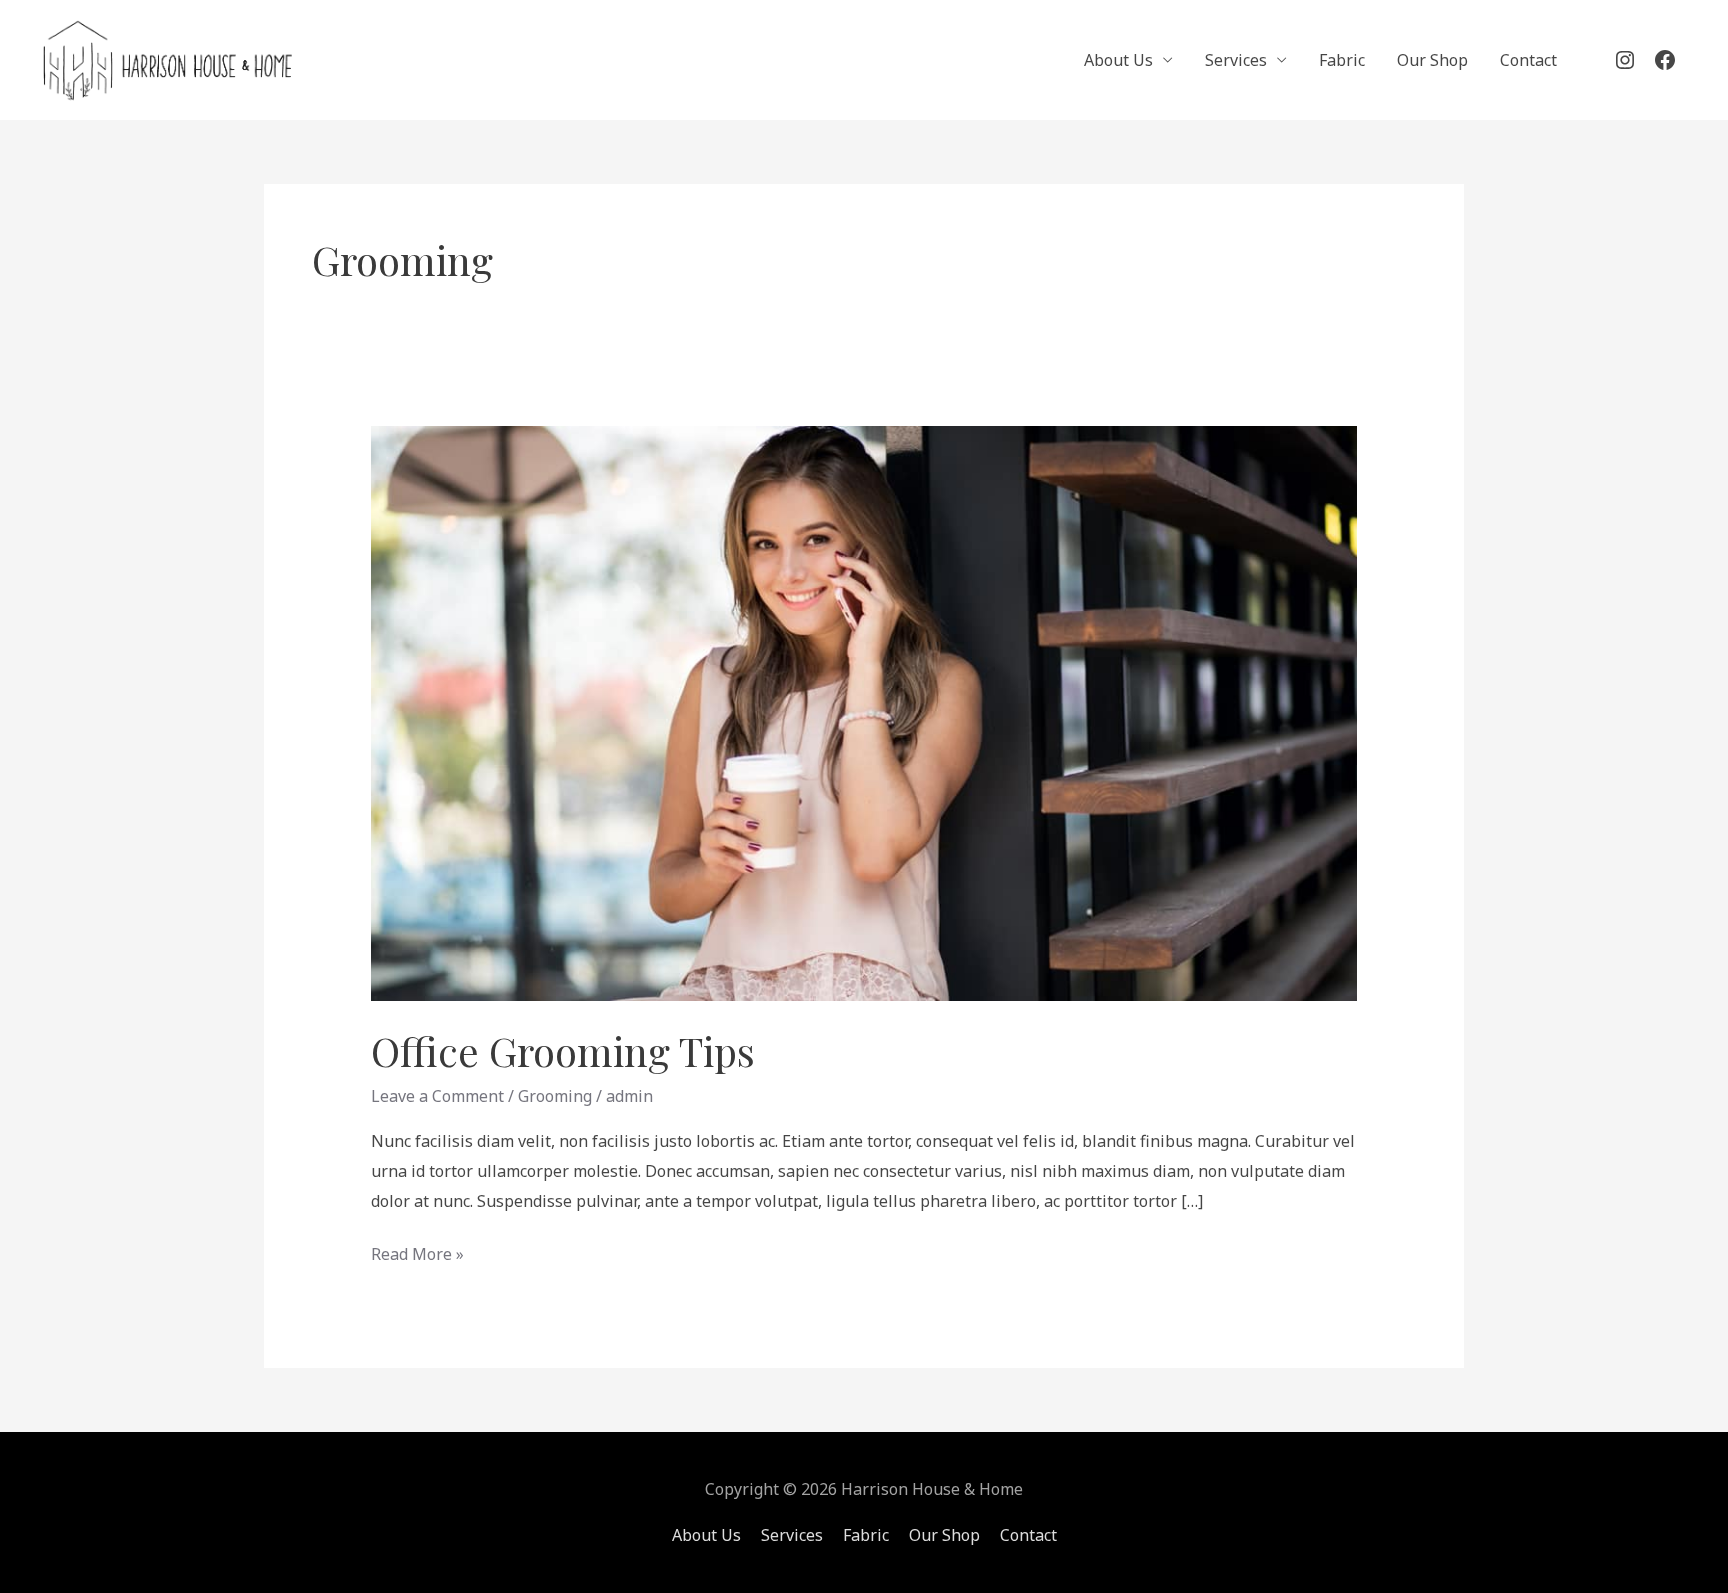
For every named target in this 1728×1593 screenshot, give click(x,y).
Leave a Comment (437, 1096)
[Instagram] (1625, 60)
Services (1236, 60)
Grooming (555, 1096)
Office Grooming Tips (563, 1050)
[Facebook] (1665, 60)
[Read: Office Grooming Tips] (864, 712)
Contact (1528, 60)
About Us (1118, 60)
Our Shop (1432, 60)
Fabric (1342, 60)
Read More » (417, 1252)
